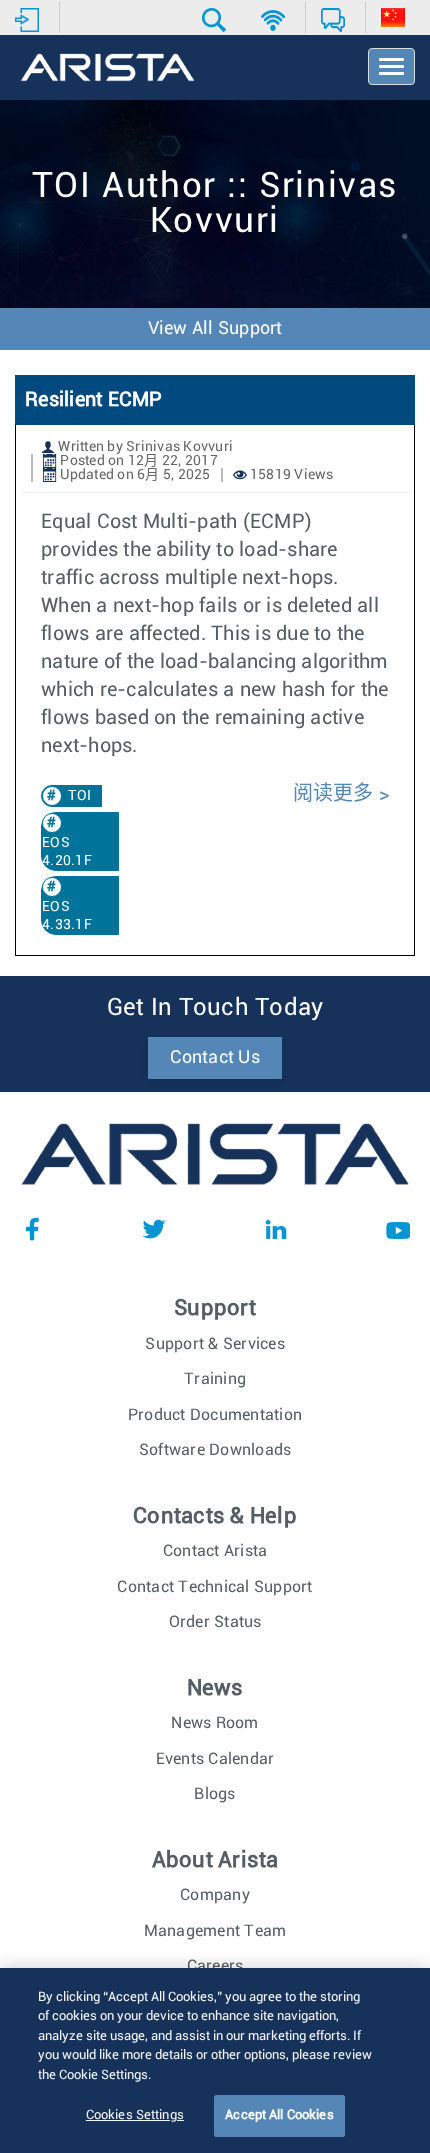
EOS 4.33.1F (67, 916)
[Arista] (107, 69)
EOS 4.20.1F (67, 852)
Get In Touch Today (215, 1008)
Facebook (32, 1229)
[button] (216, 20)
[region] (215, 2060)
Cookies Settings (135, 2115)
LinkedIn (276, 1229)
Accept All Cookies (279, 2115)
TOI (79, 796)
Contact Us (215, 1058)
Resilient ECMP (94, 400)
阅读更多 (333, 794)
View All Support (215, 329)
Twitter (154, 1229)
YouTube (398, 1229)
